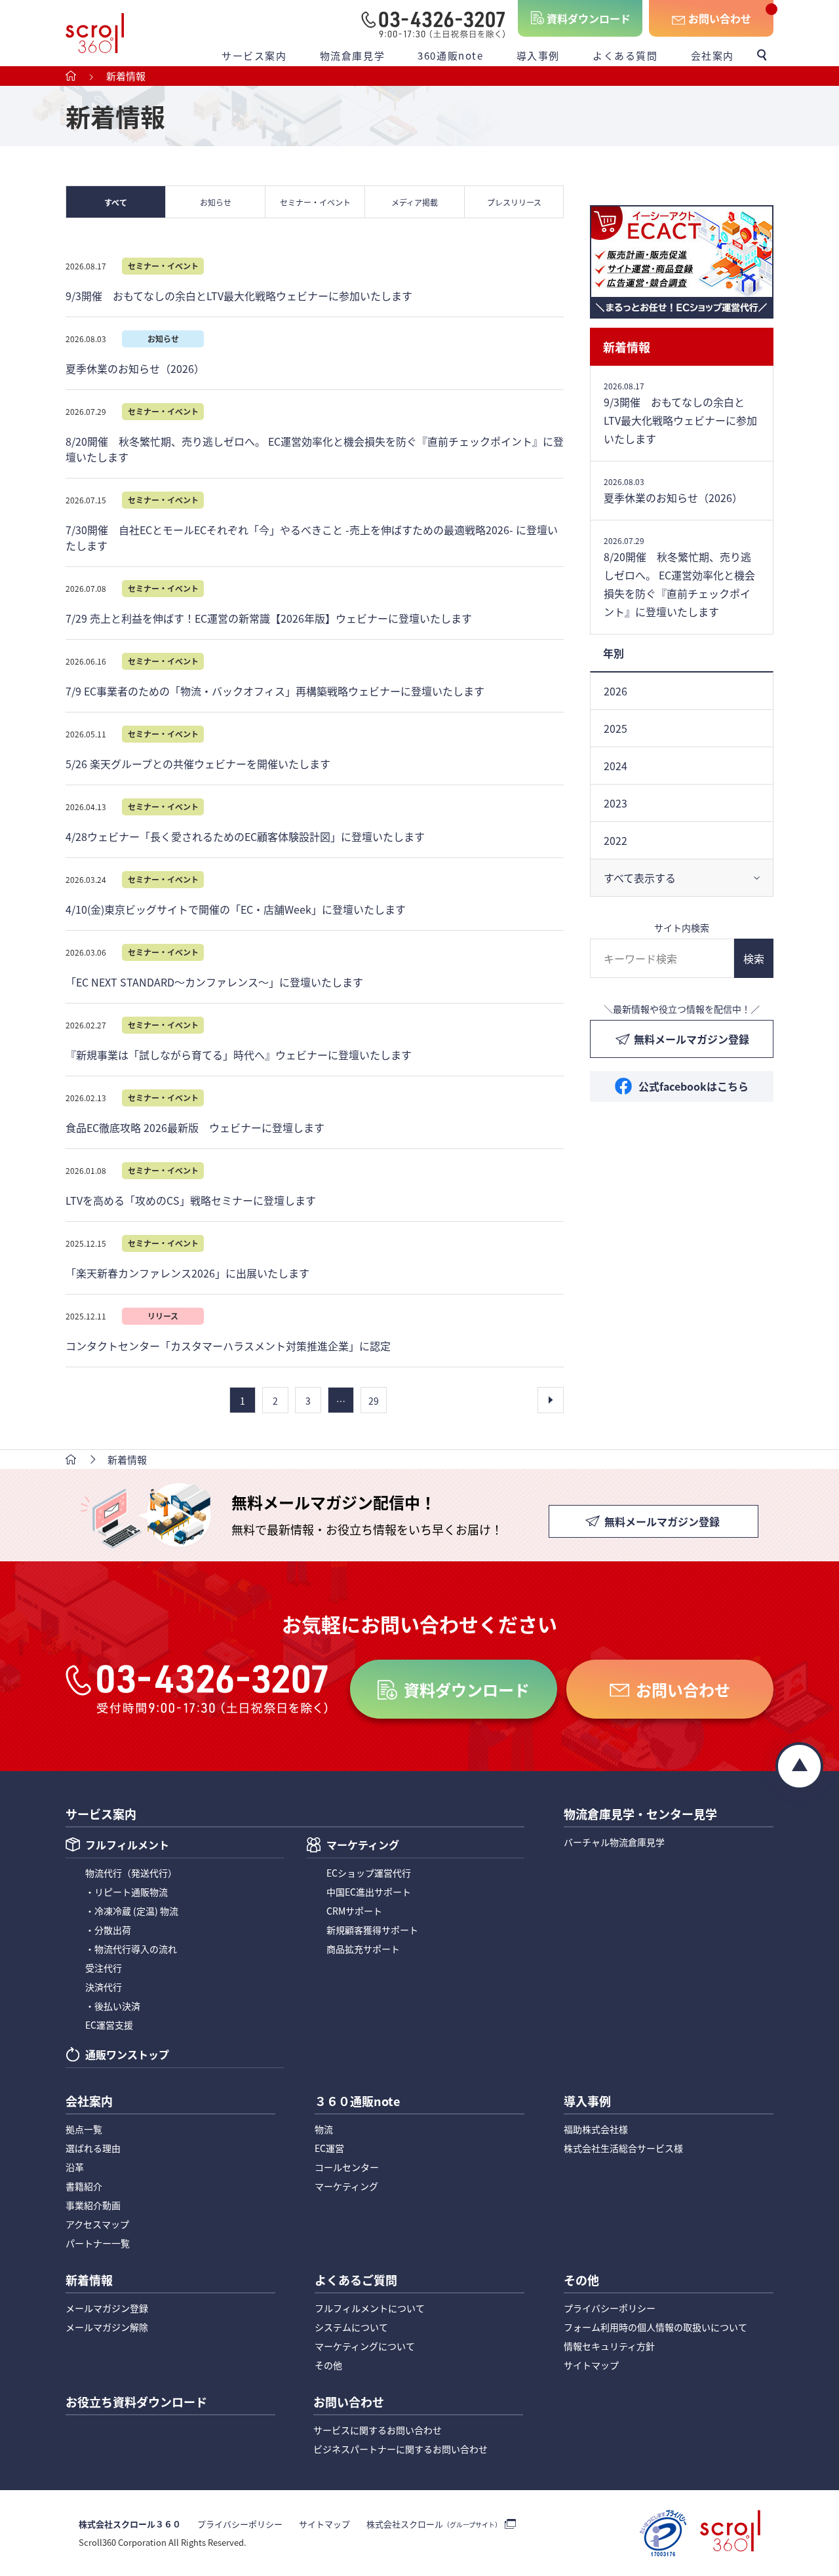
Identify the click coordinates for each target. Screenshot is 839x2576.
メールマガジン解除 (107, 2327)
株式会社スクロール (434, 2524)
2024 (615, 766)
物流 (324, 2129)
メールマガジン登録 (107, 2308)
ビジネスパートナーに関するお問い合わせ (400, 2449)
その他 (328, 2365)
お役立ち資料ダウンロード (136, 2403)
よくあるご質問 (356, 2281)
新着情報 (627, 347)
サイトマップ (591, 2365)
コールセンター (347, 2167)
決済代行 (104, 1987)
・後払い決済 (113, 2006)
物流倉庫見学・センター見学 (640, 1815)
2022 (615, 840)
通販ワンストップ (127, 2056)
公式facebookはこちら (693, 1086)
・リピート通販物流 (127, 1892)
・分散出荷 (108, 1930)
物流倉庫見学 (353, 55)
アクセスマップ (97, 2224)
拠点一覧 (84, 2129)
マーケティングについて (365, 2346)
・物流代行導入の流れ (131, 1949)
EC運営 (329, 2148)
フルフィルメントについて (370, 2308)
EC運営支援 (109, 2025)
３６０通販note (357, 2102)
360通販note (450, 55)
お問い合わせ (720, 18)
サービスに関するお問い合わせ (378, 2430)
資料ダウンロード (589, 18)
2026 (615, 691)
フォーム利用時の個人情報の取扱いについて (655, 2327)
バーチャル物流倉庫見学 (614, 1842)
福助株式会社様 (596, 2129)
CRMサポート (354, 1911)
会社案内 (712, 55)
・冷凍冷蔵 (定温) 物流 (132, 1911)
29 (374, 1401)
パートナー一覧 (98, 2243)
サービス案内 (254, 55)
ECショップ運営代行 (369, 1873)
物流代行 (131, 1873)
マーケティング (363, 1846)
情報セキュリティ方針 (609, 2346)
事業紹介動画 (93, 2205)
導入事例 (538, 55)
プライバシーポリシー (610, 2308)
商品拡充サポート (363, 1949)
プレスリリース (514, 202)
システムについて (351, 2327)
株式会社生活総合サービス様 (623, 2148)
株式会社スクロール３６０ (130, 2524)
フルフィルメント (127, 1846)
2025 (615, 728)
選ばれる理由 (93, 2148)
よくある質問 (625, 55)
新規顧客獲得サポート (372, 1930)
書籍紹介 (84, 2186)
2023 (615, 803)
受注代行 (104, 1968)
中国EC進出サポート (369, 1892)
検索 (754, 958)
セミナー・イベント (315, 202)
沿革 (75, 2167)
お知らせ (216, 202)
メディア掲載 (415, 202)
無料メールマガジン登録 (692, 1039)
